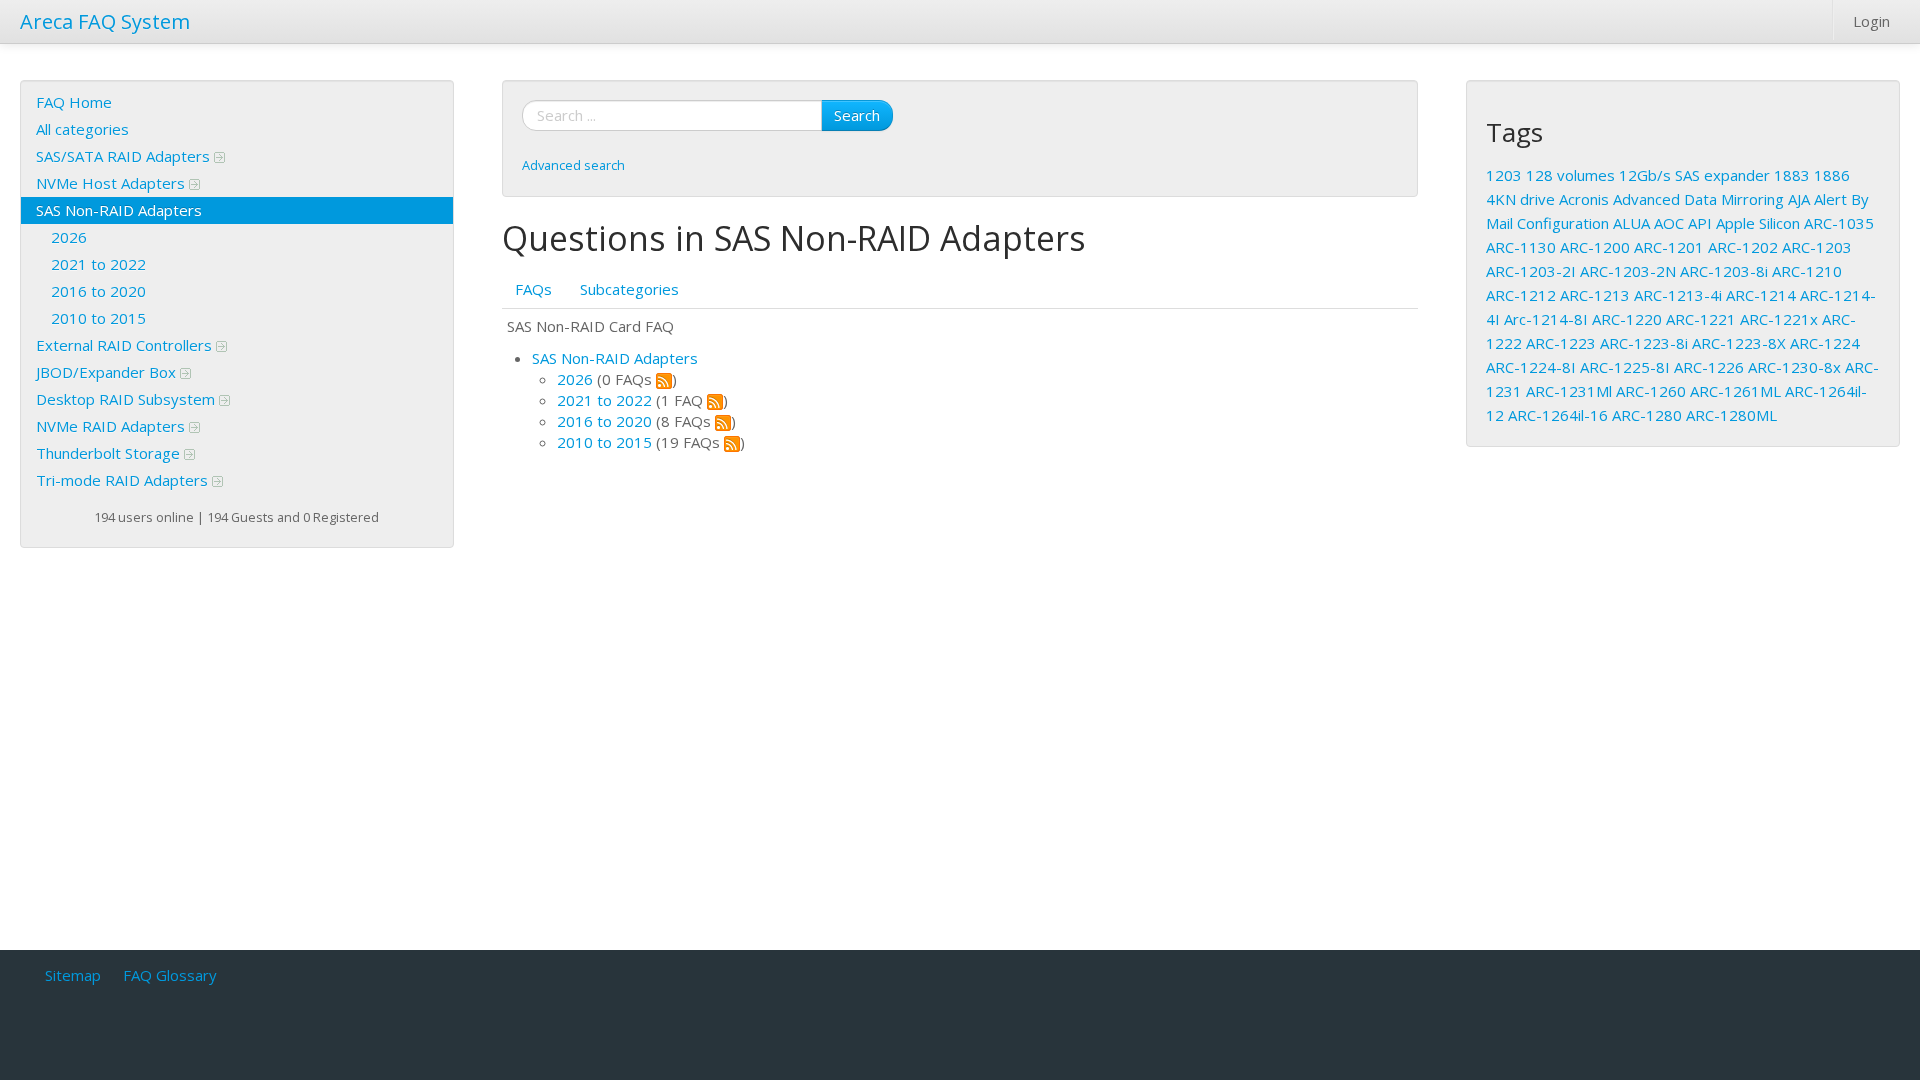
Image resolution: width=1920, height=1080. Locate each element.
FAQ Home (74, 102)
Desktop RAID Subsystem (127, 399)
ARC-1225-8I (1625, 367)
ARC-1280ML (1731, 415)
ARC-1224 (1825, 343)
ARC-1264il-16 (1558, 415)
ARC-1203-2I (1531, 271)
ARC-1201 (1669, 247)
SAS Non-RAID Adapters (119, 210)
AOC (1669, 223)
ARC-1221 (1701, 319)
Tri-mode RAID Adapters (124, 480)
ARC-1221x (1779, 319)
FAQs (533, 289)
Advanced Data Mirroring (1698, 199)
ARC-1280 (1647, 415)
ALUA (1631, 223)
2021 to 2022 (98, 264)
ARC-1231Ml (1569, 391)
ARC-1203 (1817, 247)
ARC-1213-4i (1678, 295)
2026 (69, 237)
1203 (1504, 175)
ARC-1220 (1627, 319)
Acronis (1584, 199)
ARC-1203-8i (1724, 271)
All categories (82, 129)
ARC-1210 (1807, 271)
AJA (1799, 199)
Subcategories (629, 289)
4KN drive (1520, 199)
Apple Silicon (1758, 223)
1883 (1792, 175)
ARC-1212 (1521, 295)
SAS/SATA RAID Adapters (125, 156)
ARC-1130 (1521, 247)
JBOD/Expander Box (108, 372)
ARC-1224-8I (1531, 367)
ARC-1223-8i (1644, 343)
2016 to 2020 (98, 291)
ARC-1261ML (1735, 391)
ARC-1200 (1595, 247)
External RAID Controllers (126, 345)
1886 (1832, 175)
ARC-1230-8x (1794, 367)
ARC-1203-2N (1628, 271)
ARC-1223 (1561, 343)
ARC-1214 (1761, 295)
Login (1871, 21)
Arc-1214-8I (1546, 319)
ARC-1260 (1651, 391)
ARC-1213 (1595, 295)
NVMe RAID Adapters (112, 426)
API (1700, 223)
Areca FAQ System (105, 21)
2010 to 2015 (98, 318)
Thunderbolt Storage (110, 453)
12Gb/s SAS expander (1694, 175)
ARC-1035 (1839, 223)
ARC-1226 (1709, 367)
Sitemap (73, 975)
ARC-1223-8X (1739, 343)
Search (857, 115)
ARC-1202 (1743, 247)
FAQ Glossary (170, 975)
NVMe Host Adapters (112, 183)
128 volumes (1570, 175)
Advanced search (573, 165)
